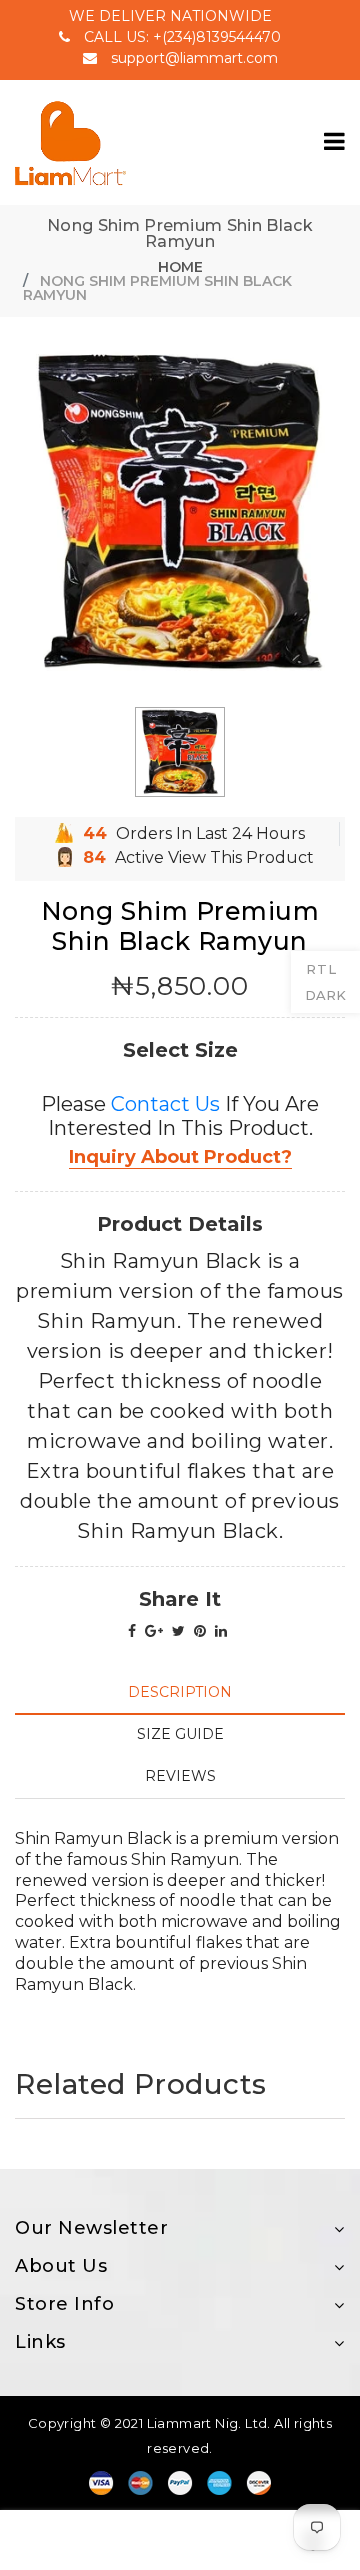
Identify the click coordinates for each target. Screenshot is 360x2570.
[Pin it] (200, 1631)
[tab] (180, 1692)
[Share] (132, 1631)
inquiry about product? (180, 1157)
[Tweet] (178, 1631)
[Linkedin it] (221, 1631)
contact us (165, 1104)
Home (180, 267)
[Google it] (154, 1631)
